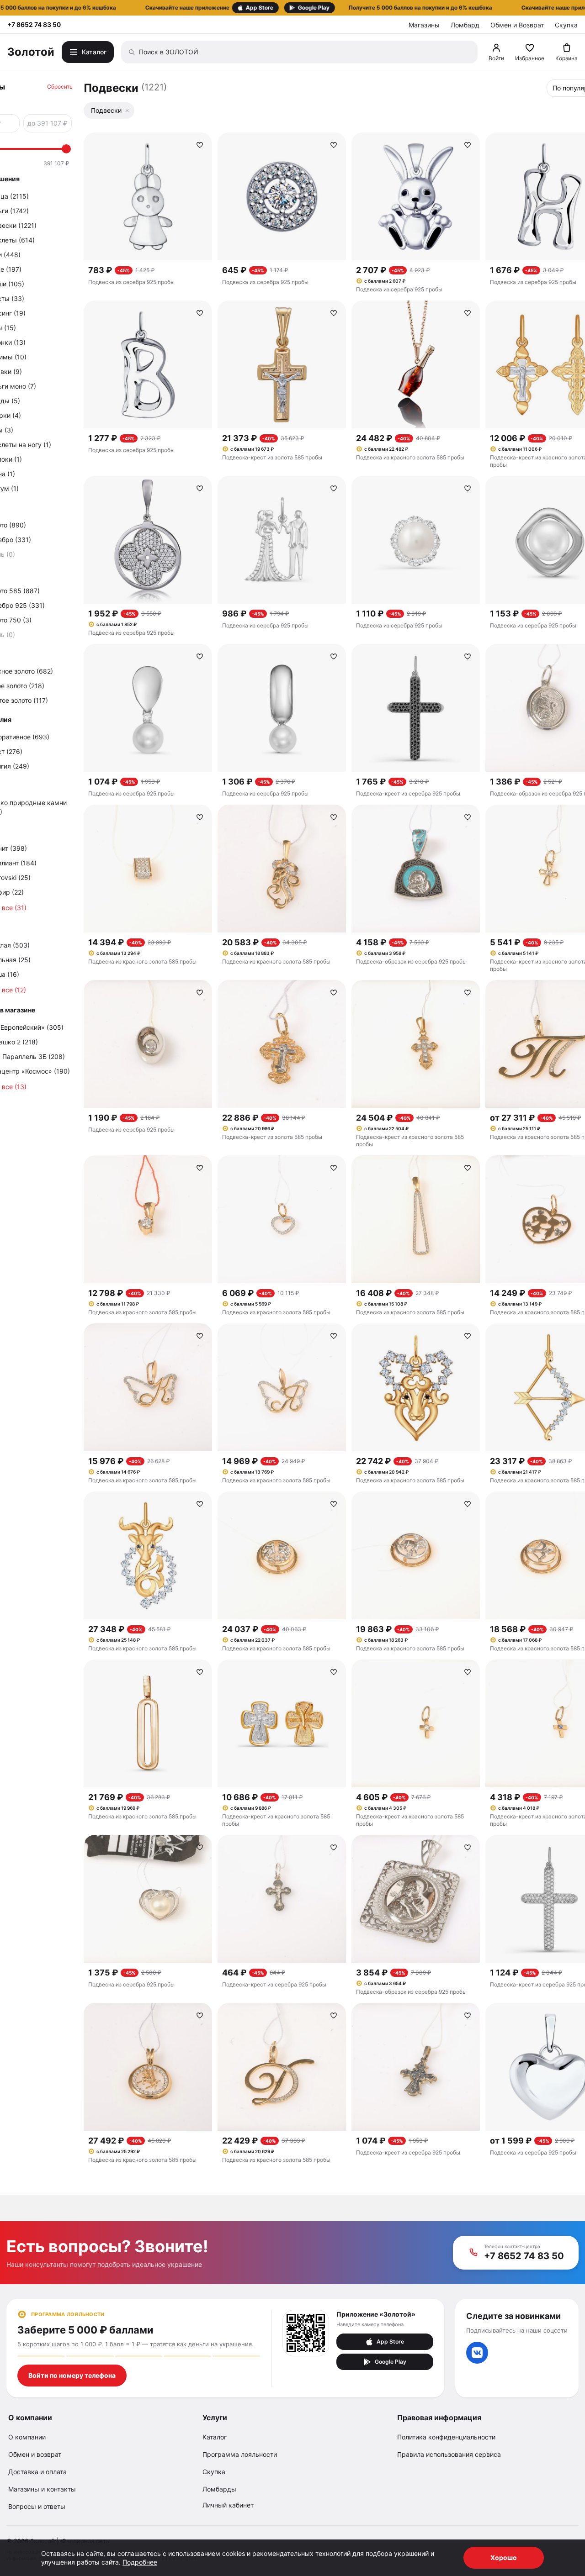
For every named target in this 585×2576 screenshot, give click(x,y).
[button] (292, 8)
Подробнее (140, 2562)
